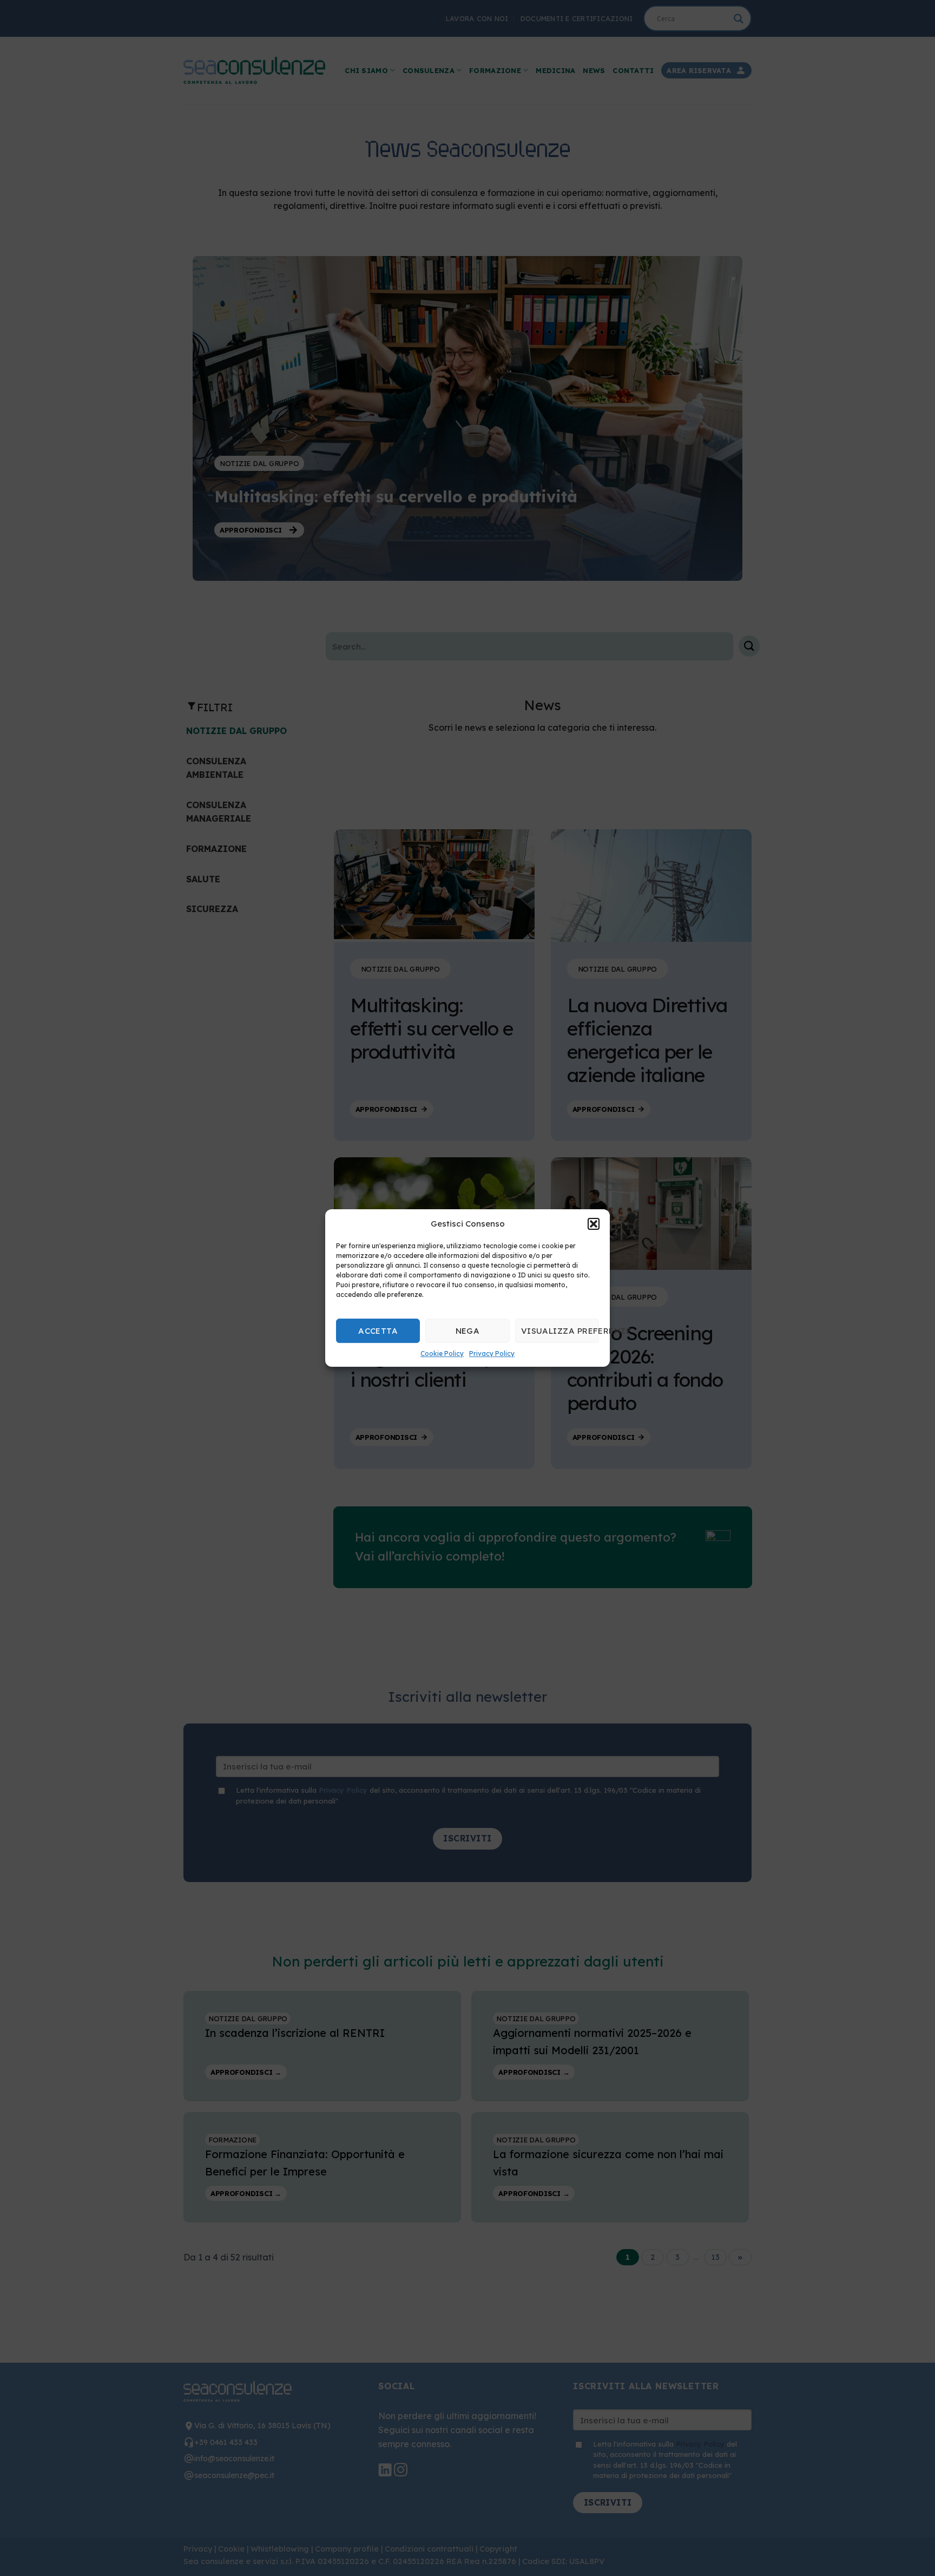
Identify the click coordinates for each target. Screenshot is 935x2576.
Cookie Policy (442, 1353)
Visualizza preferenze (560, 1331)
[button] (594, 1224)
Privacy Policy (492, 1353)
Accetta (378, 1331)
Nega (468, 1331)
